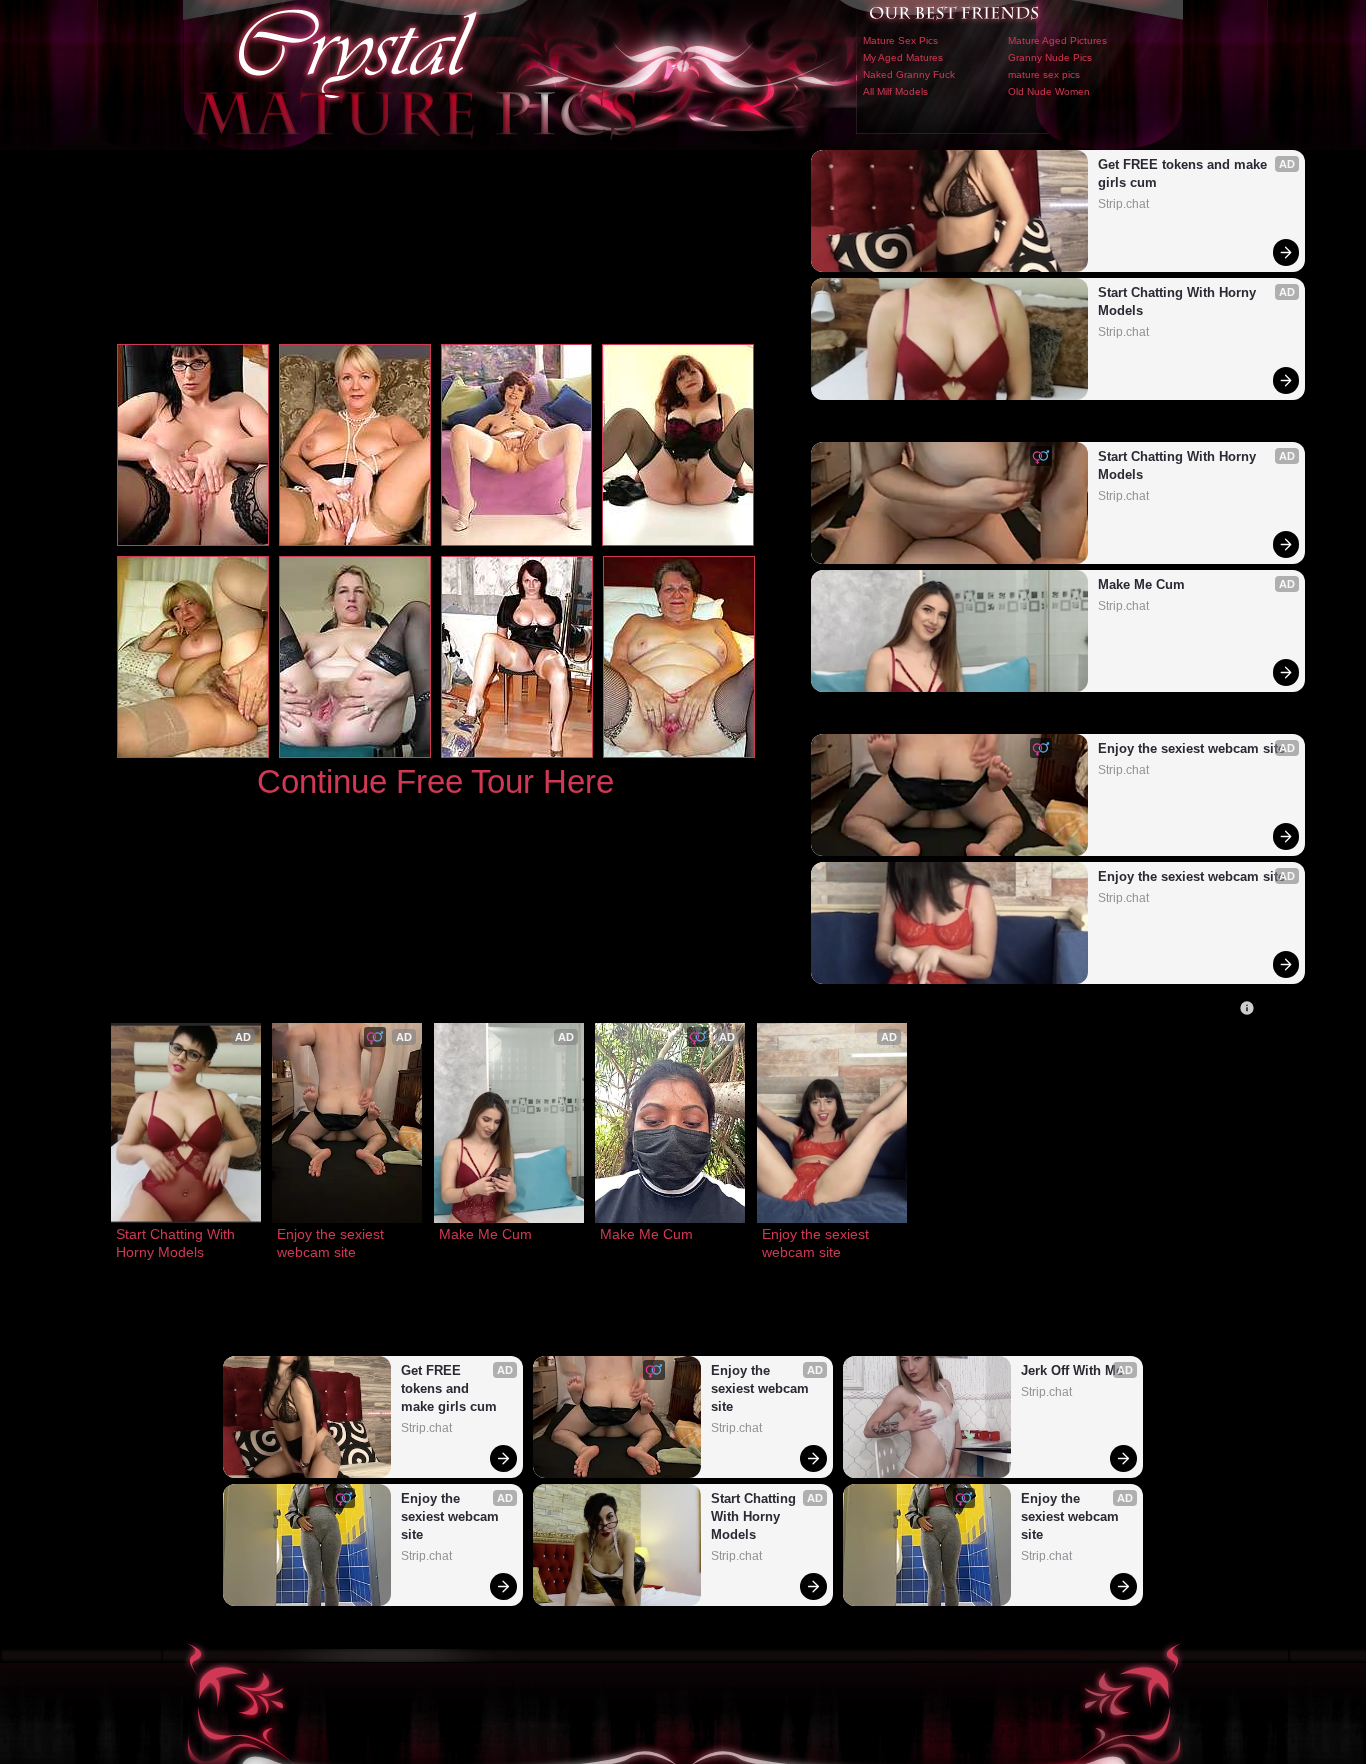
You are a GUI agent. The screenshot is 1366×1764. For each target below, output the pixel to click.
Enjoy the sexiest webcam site (1191, 748)
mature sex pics (1044, 74)
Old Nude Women (1049, 91)
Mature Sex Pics (900, 40)
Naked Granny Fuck (909, 74)
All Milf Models (895, 91)
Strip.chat (1123, 204)
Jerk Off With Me (1072, 1370)
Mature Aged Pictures (1057, 40)
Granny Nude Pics (1050, 57)
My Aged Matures (903, 57)
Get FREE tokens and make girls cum (1184, 173)
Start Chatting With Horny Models (1179, 301)
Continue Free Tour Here (435, 781)
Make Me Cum (1141, 584)
